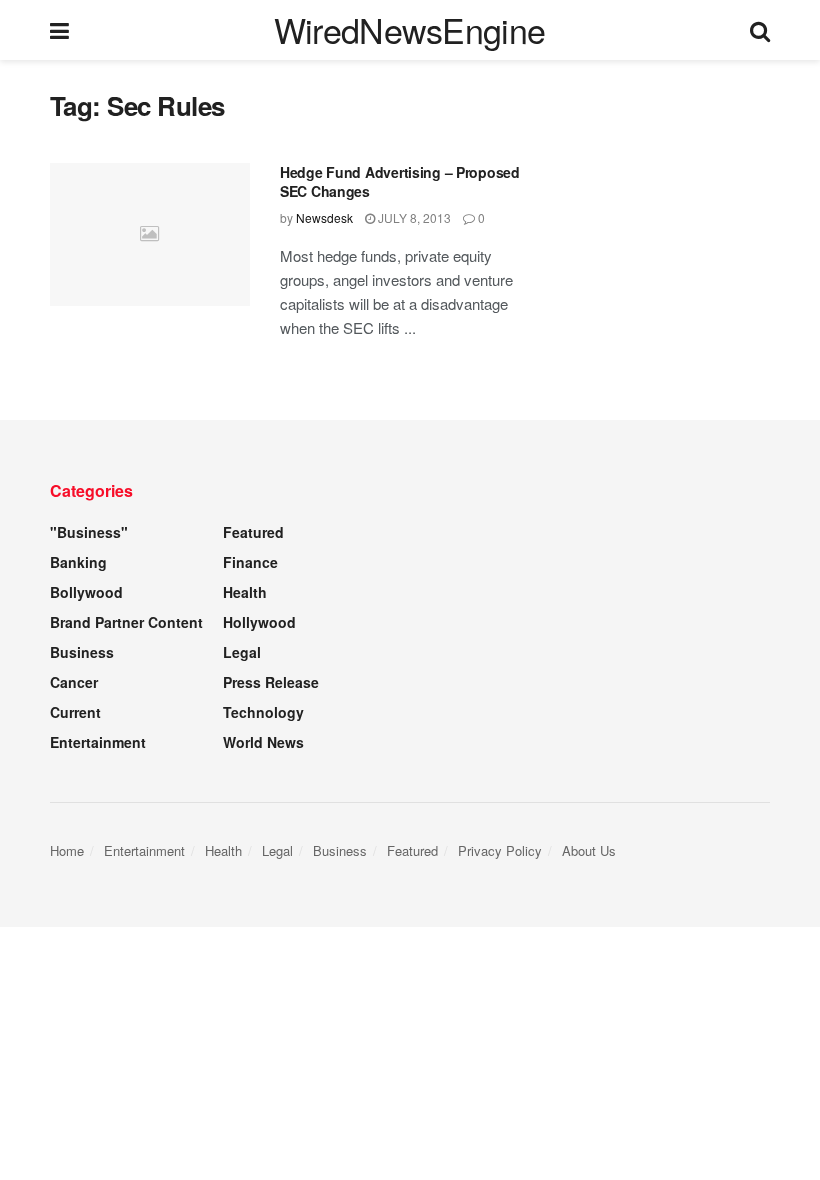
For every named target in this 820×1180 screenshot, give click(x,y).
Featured (253, 532)
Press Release (271, 682)
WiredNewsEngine (410, 30)
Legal (242, 652)
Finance (250, 562)
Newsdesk (324, 217)
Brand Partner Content (126, 622)
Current (75, 712)
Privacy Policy (500, 850)
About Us (589, 850)
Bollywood (86, 592)
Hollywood (259, 622)
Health (245, 592)
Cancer (74, 682)
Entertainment (98, 742)
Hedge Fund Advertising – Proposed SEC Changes (400, 182)
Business (82, 652)
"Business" (89, 532)
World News (263, 742)
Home (67, 850)
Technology (263, 712)
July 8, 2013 (413, 217)
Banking (78, 562)
